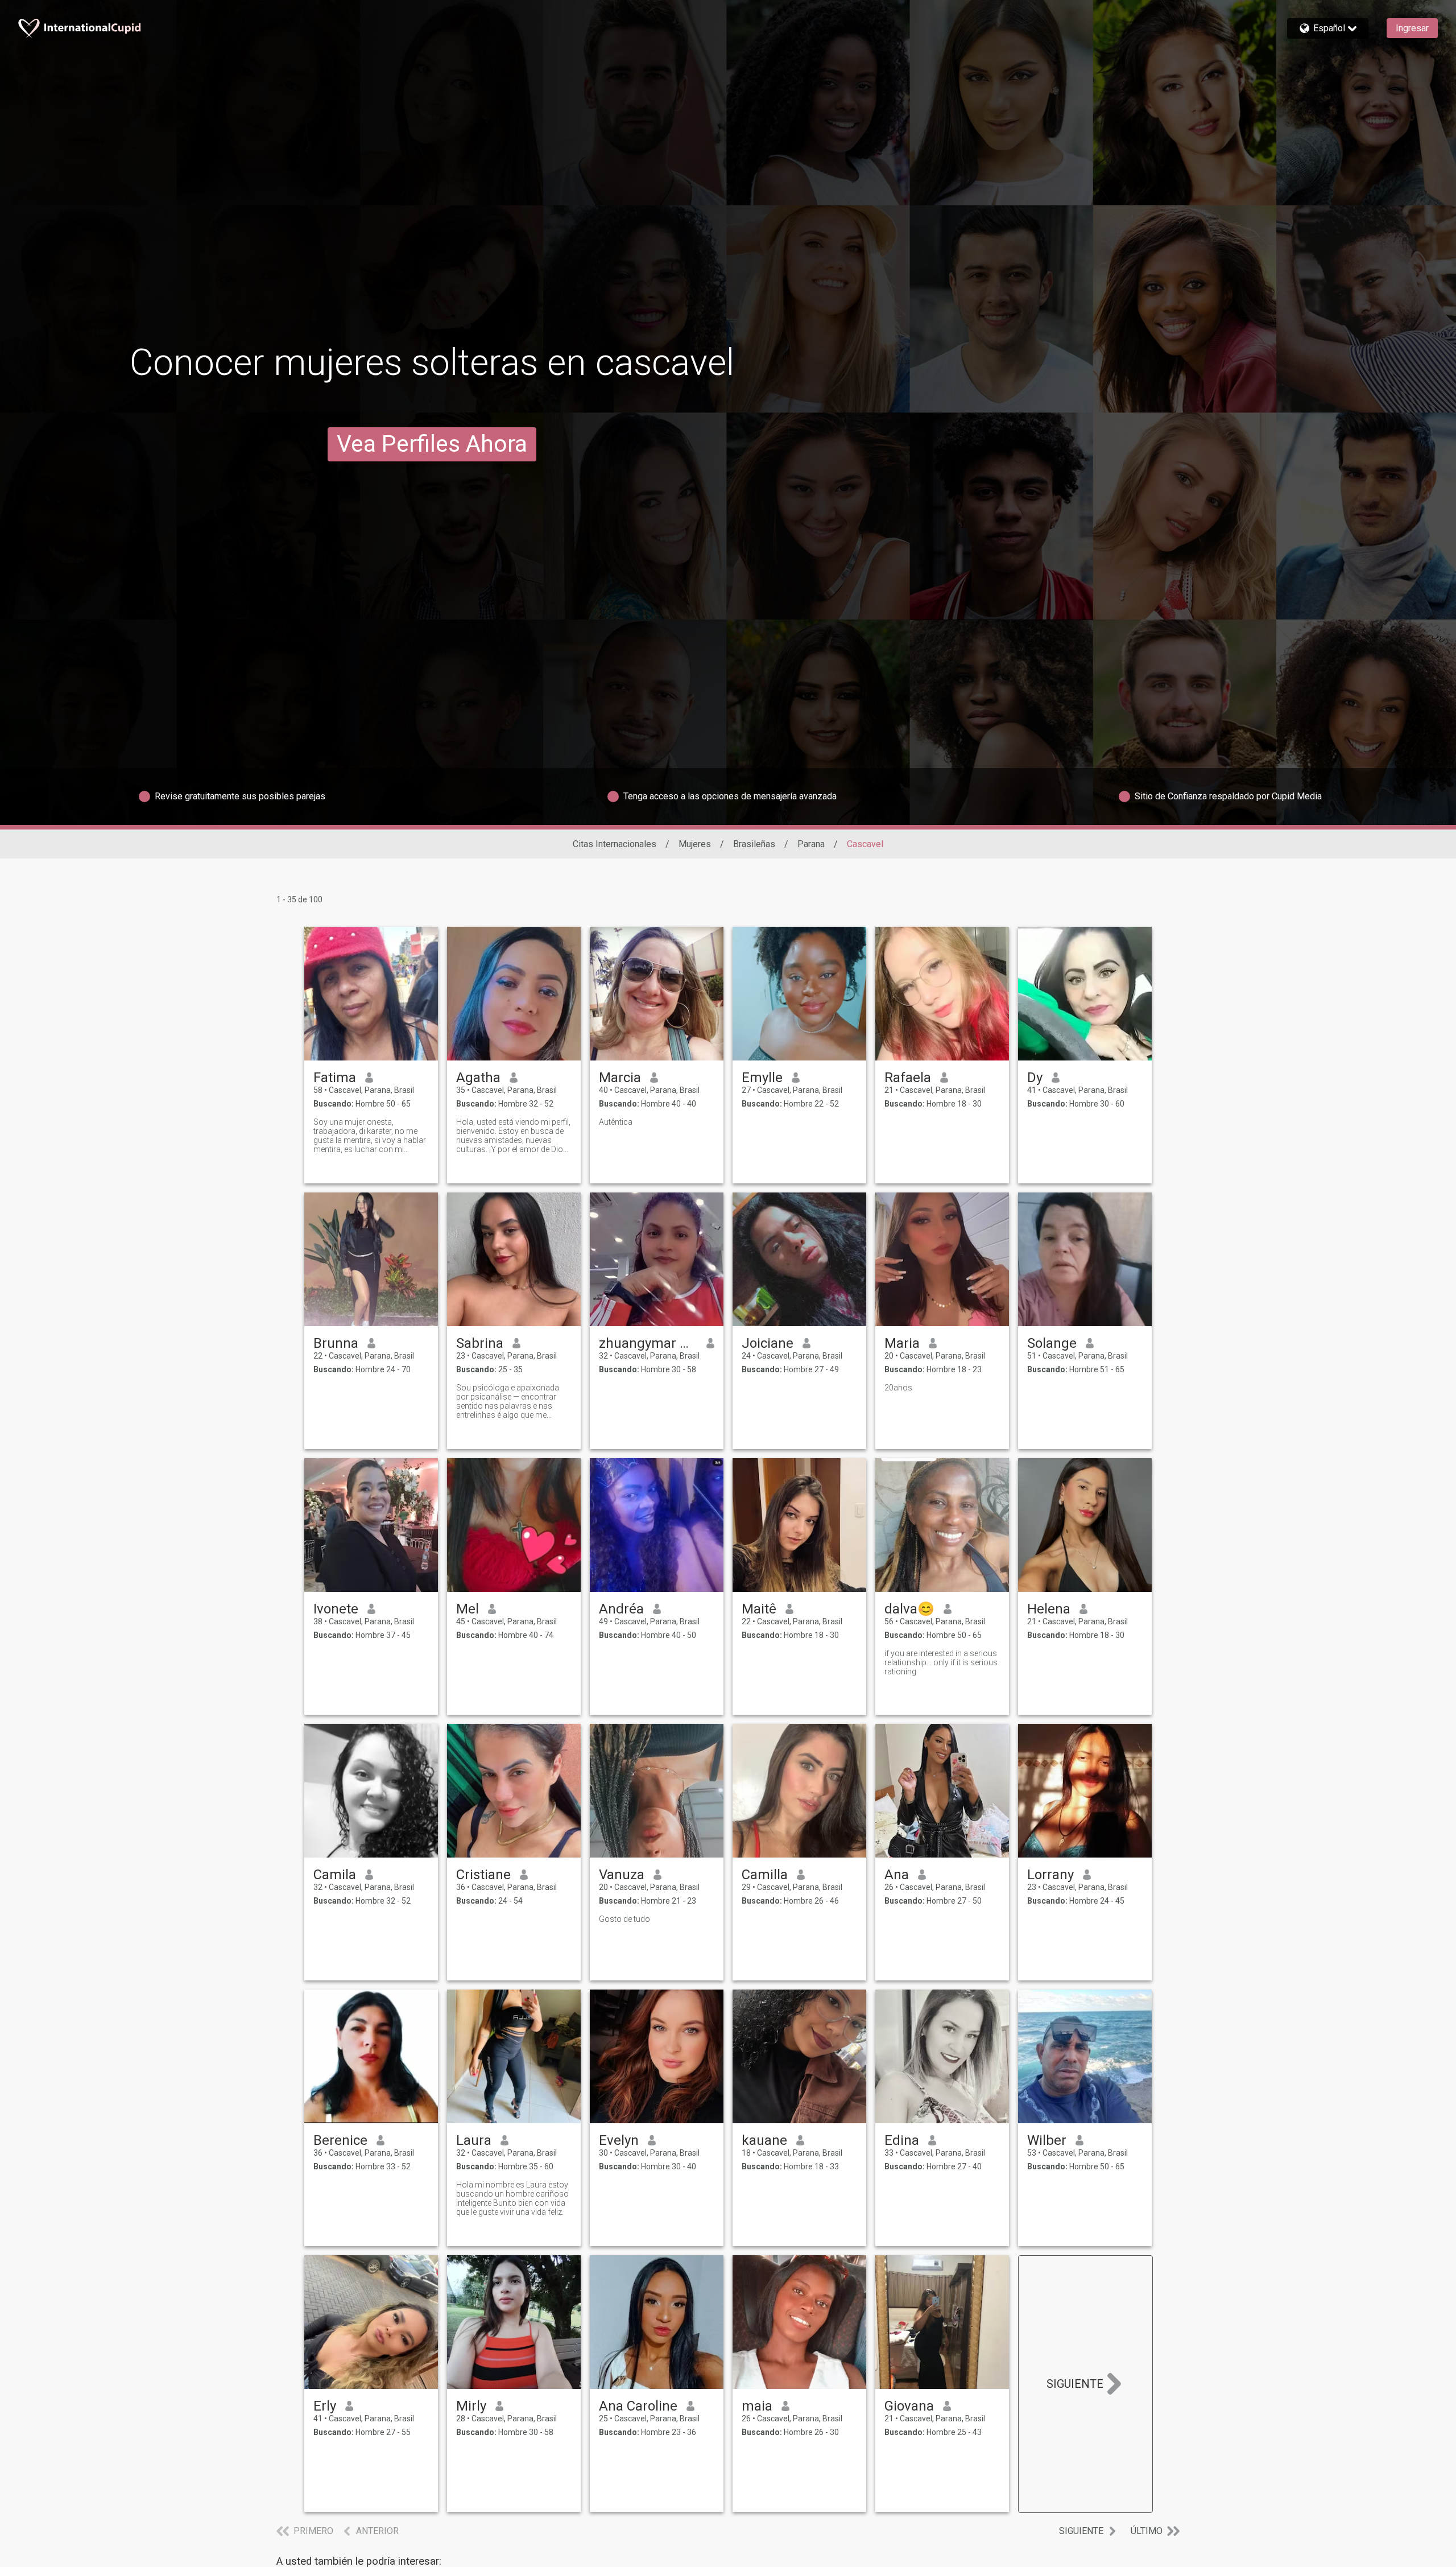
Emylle (762, 1078)
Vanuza (622, 1875)
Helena (1049, 1609)
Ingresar (1412, 28)
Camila (335, 1875)
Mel (468, 1609)
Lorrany (1050, 1875)
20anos (898, 1388)
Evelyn (619, 2140)
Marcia (620, 1078)
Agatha (478, 1078)
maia (757, 2406)
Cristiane (483, 1875)
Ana (897, 1875)
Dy (1035, 1078)
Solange (1052, 1343)
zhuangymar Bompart (648, 1343)
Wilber (1047, 2140)
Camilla (765, 1875)
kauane (764, 2140)
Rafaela (908, 1078)
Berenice (340, 2140)
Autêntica (616, 1122)
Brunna (336, 1343)
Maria (902, 1343)
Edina (902, 2140)
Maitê (759, 1609)
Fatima (335, 1078)
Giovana (909, 2406)
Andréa (621, 1609)
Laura (474, 2140)
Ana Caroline (638, 2406)
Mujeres (695, 844)
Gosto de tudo (624, 1919)
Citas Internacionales (615, 844)
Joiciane (768, 1343)
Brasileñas (754, 844)
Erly (325, 2406)
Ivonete (336, 1609)
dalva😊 (909, 1609)
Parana (811, 844)
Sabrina (480, 1343)
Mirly (471, 2406)
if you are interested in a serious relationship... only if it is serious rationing (941, 1662)
